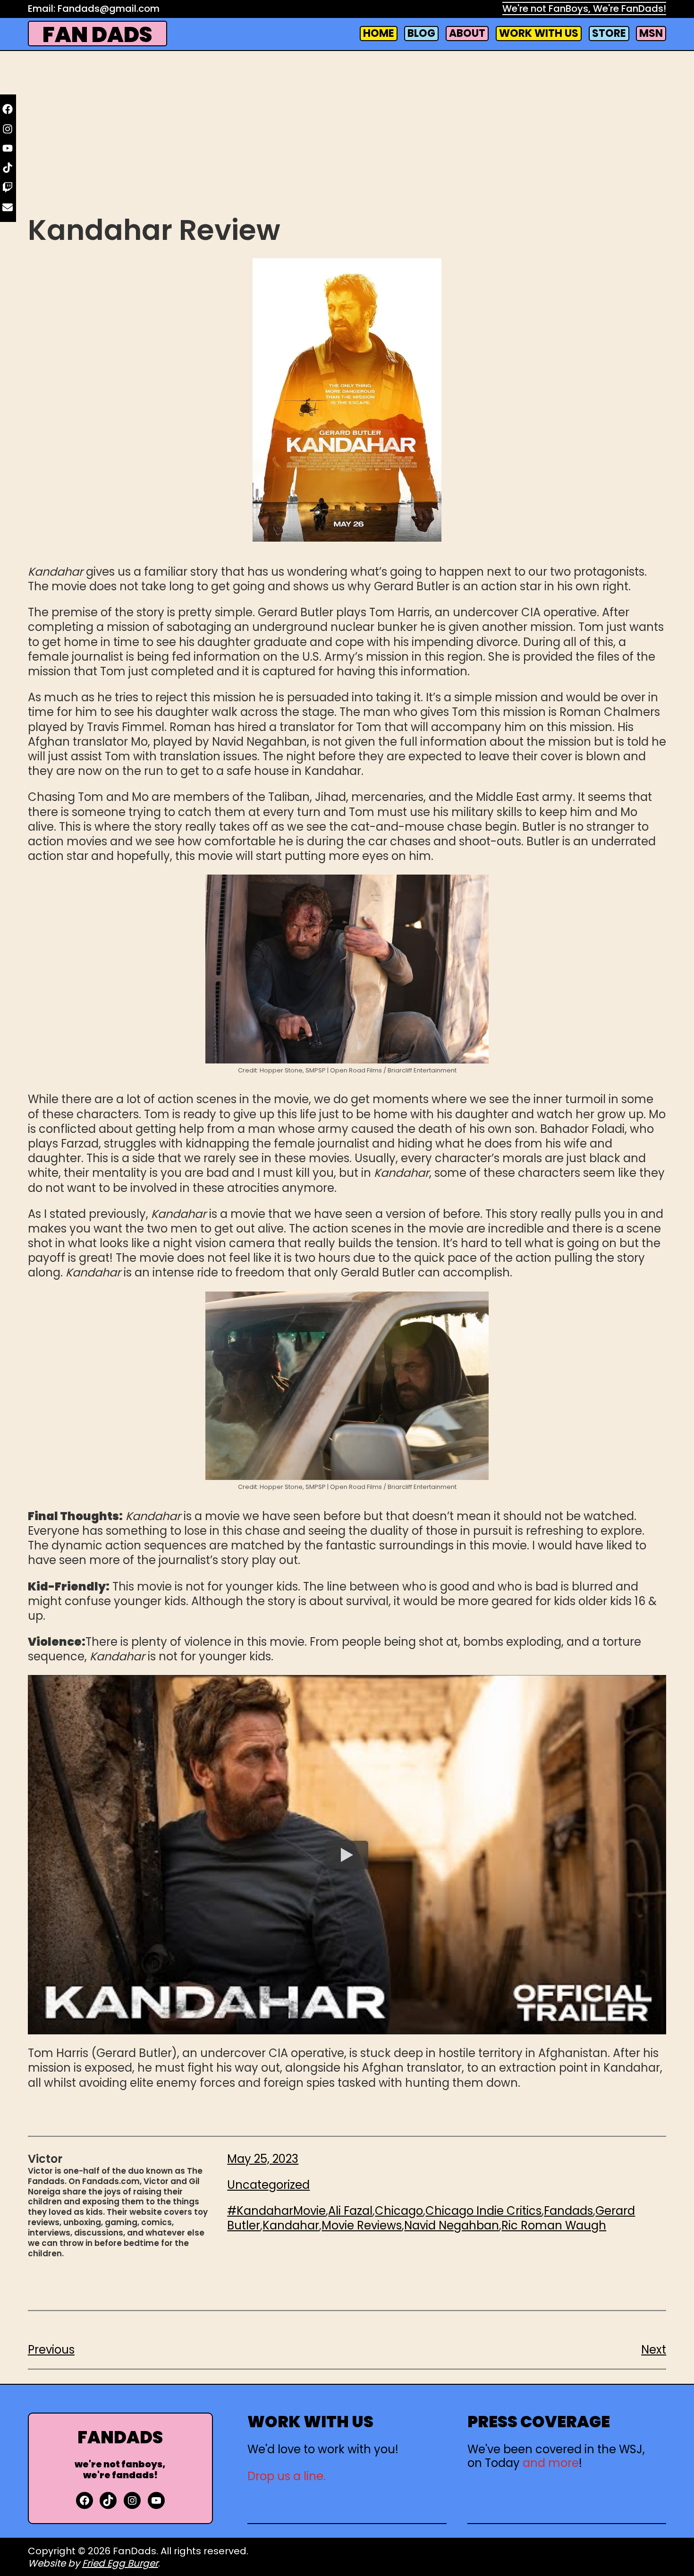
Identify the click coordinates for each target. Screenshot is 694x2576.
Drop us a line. (287, 2476)
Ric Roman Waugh (554, 2225)
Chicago (399, 2211)
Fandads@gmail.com (109, 9)
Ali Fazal (350, 2211)
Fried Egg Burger (120, 2563)
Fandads (568, 2211)
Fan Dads (97, 35)
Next (654, 2350)
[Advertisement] (347, 136)
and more (551, 2463)
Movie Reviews (362, 2225)
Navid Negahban (452, 2225)
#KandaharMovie (276, 2211)
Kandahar (291, 2225)
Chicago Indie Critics (483, 2211)
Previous (51, 2350)
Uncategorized (268, 2185)
